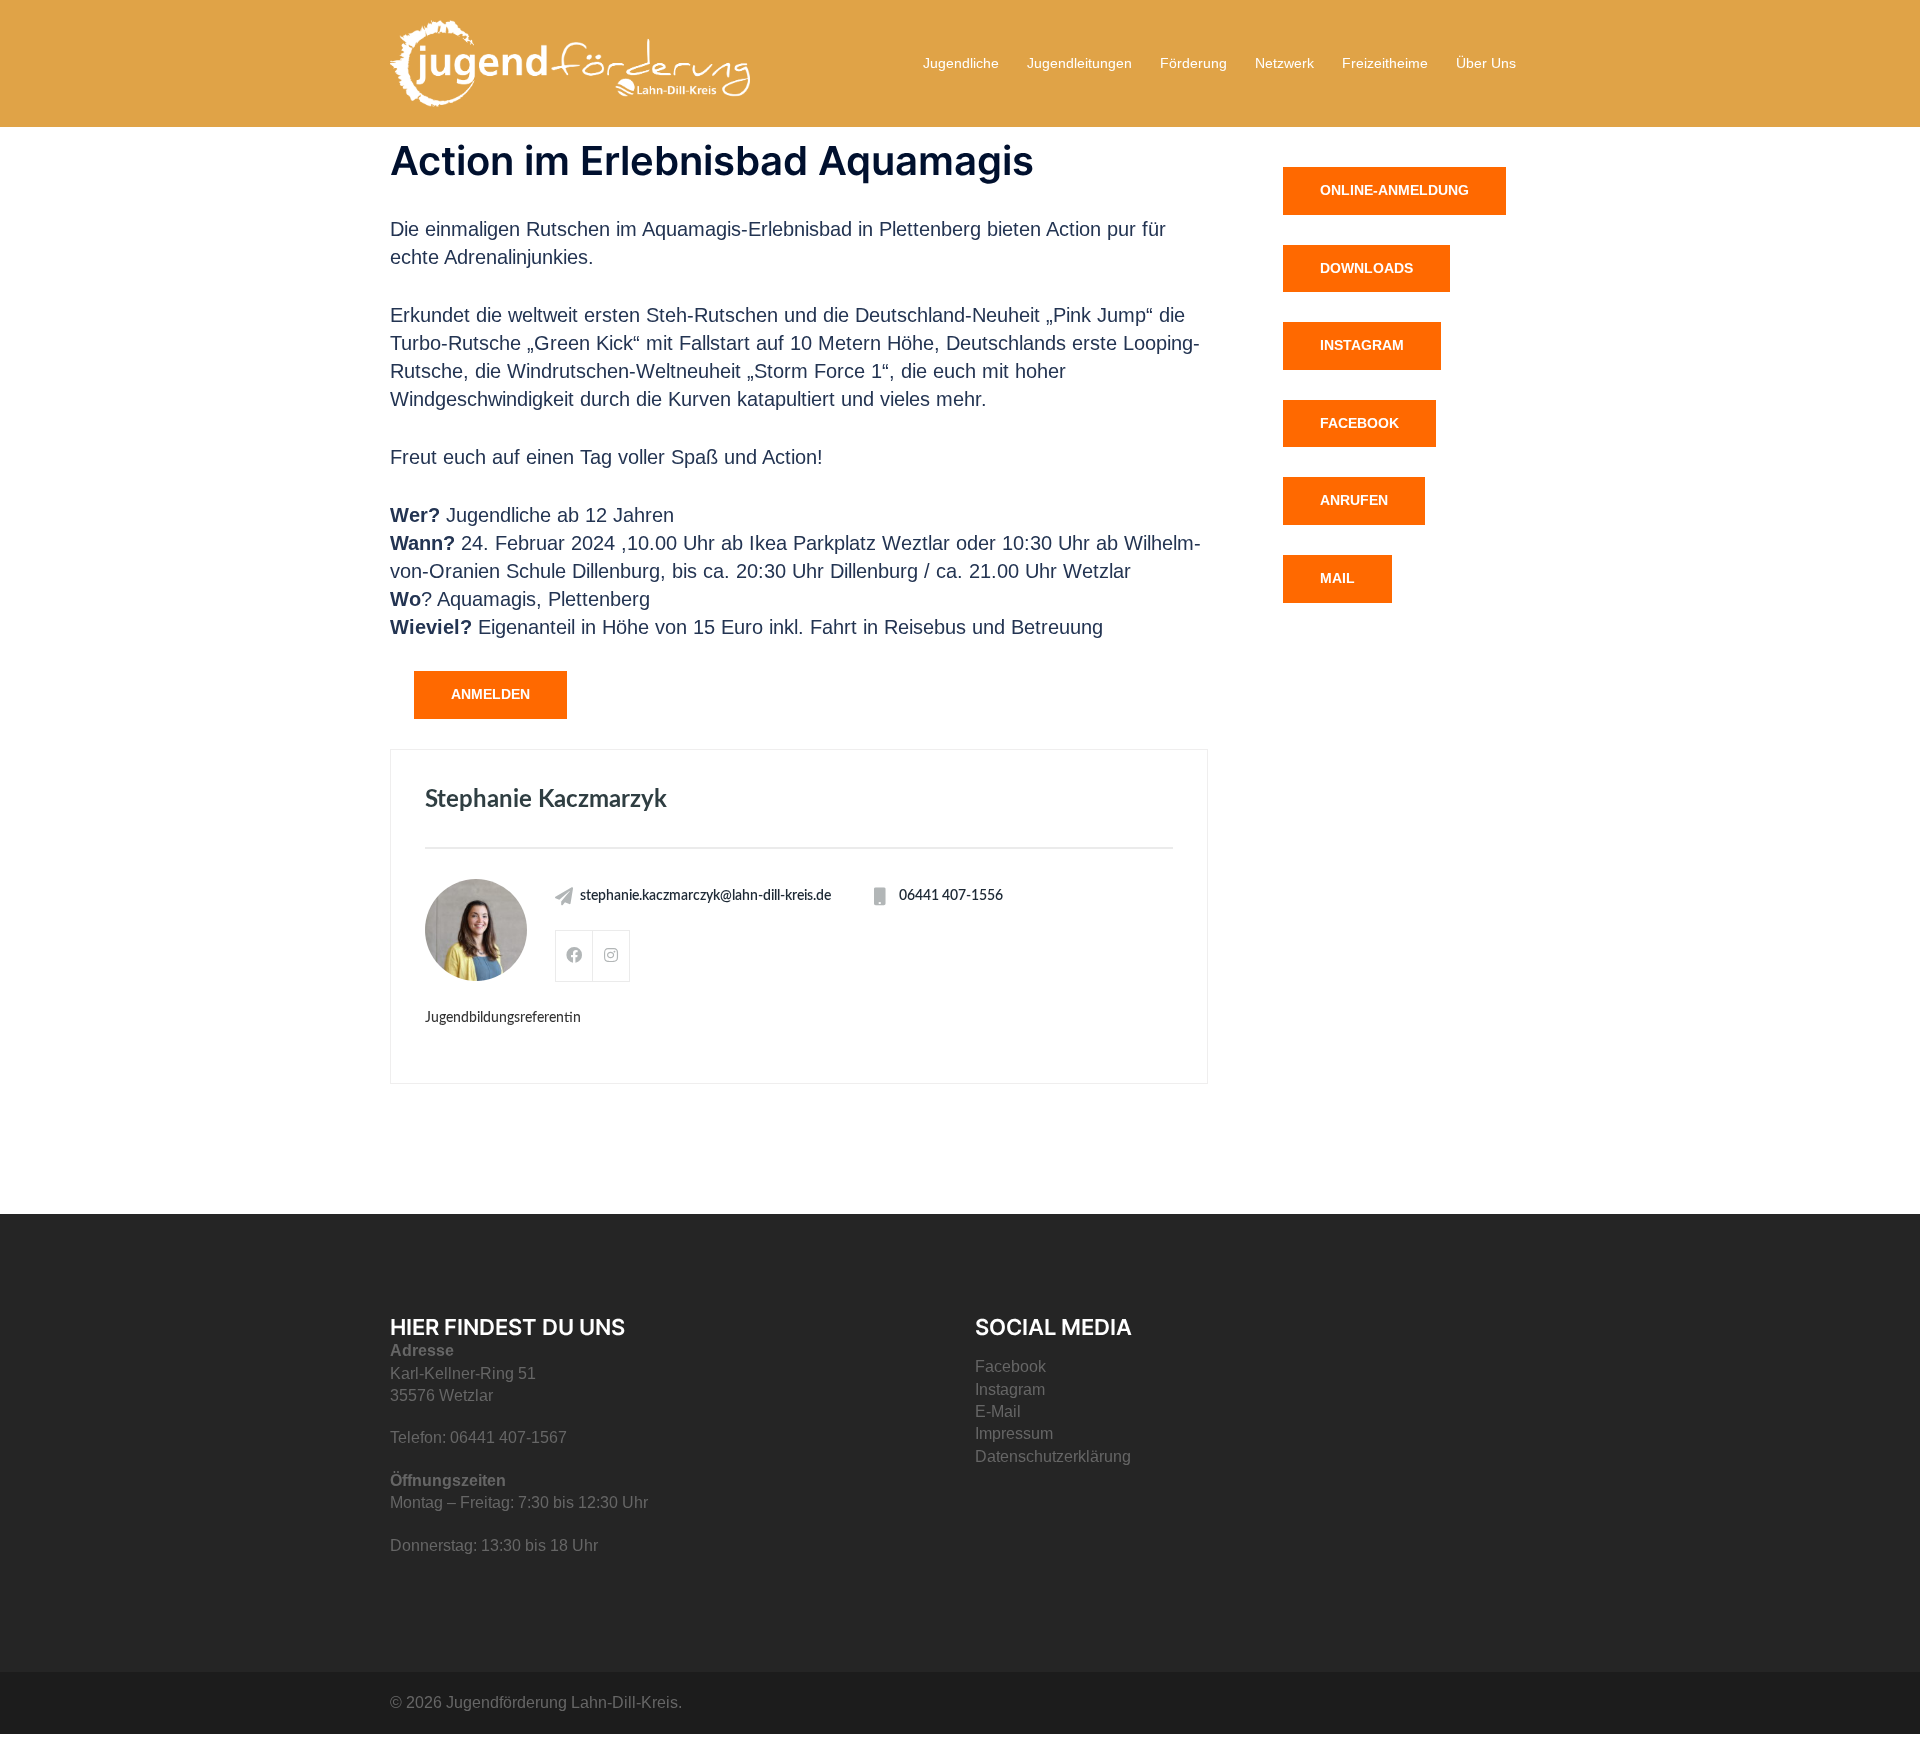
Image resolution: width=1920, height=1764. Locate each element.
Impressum (1014, 1433)
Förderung (1193, 63)
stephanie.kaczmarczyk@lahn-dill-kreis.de (705, 896)
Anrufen (1354, 500)
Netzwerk (1284, 63)
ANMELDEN (490, 694)
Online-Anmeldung (1394, 190)
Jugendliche (961, 63)
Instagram (1362, 345)
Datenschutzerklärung (1053, 1456)
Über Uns (1486, 63)
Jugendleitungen (1079, 63)
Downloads (1366, 268)
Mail (1337, 578)
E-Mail (998, 1411)
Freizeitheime (1385, 63)
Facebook (1359, 423)
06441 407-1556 (951, 896)
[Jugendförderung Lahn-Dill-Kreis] (570, 62)
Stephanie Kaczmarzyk (546, 800)
